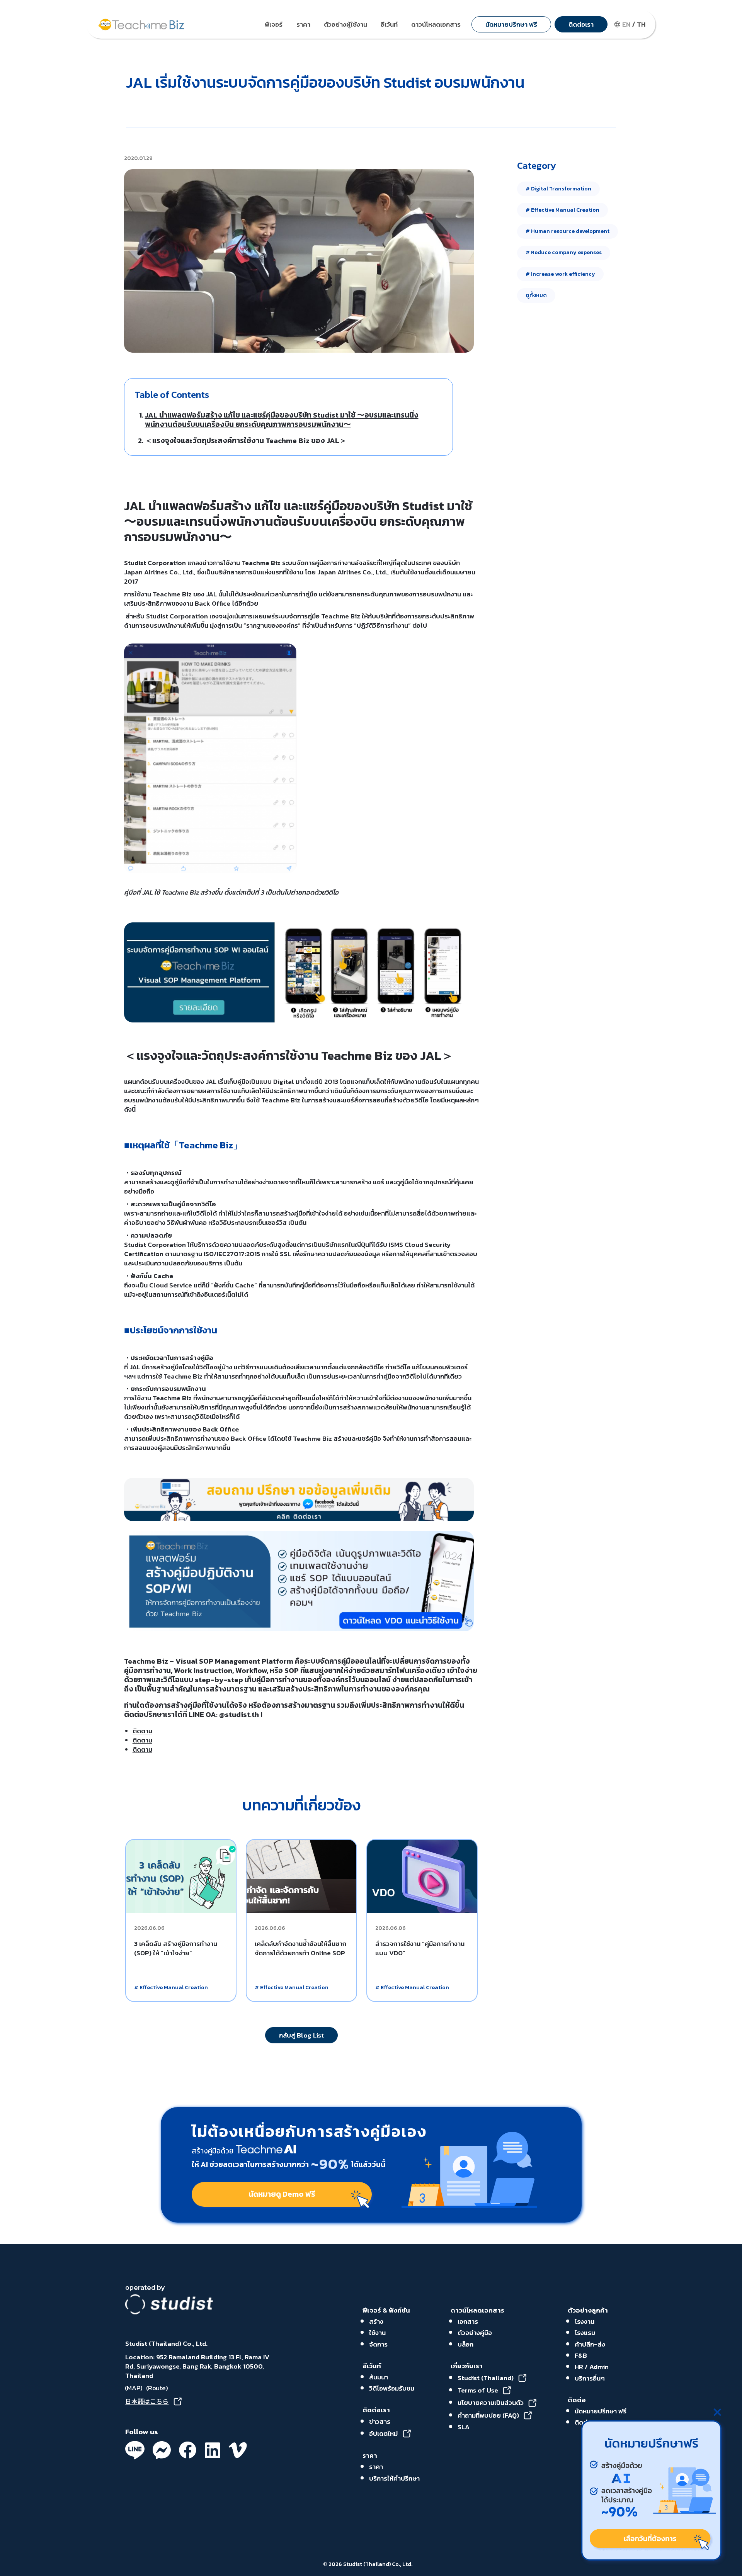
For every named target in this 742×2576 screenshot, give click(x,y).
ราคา (370, 2455)
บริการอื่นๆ (590, 2378)
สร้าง (376, 2321)
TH (641, 24)
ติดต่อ (577, 2400)
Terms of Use (478, 2390)
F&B (581, 2355)
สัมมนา (379, 2377)
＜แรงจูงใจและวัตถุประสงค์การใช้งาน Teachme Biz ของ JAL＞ (246, 441)
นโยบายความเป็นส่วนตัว (491, 2403)
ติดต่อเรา (376, 2410)
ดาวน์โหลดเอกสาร (477, 2310)
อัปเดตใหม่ (383, 2433)
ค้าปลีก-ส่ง (590, 2344)
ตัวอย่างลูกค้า (588, 2310)
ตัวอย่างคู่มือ (475, 2333)
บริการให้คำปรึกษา (394, 2478)
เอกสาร (468, 2321)
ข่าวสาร (380, 2421)
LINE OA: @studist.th (224, 1714)
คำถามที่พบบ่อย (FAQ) (488, 2415)
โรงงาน (585, 2321)
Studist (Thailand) (486, 2378)
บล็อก (465, 2344)
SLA (464, 2427)
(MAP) (133, 2388)
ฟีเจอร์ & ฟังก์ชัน (386, 2310)
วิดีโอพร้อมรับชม (392, 2388)
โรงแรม (585, 2333)
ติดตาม (142, 1731)
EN (626, 24)
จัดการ (378, 2344)
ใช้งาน (377, 2333)
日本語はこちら (147, 2401)
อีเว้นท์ (372, 2366)
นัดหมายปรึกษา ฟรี (601, 2411)
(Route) (157, 2388)
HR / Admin (592, 2367)
